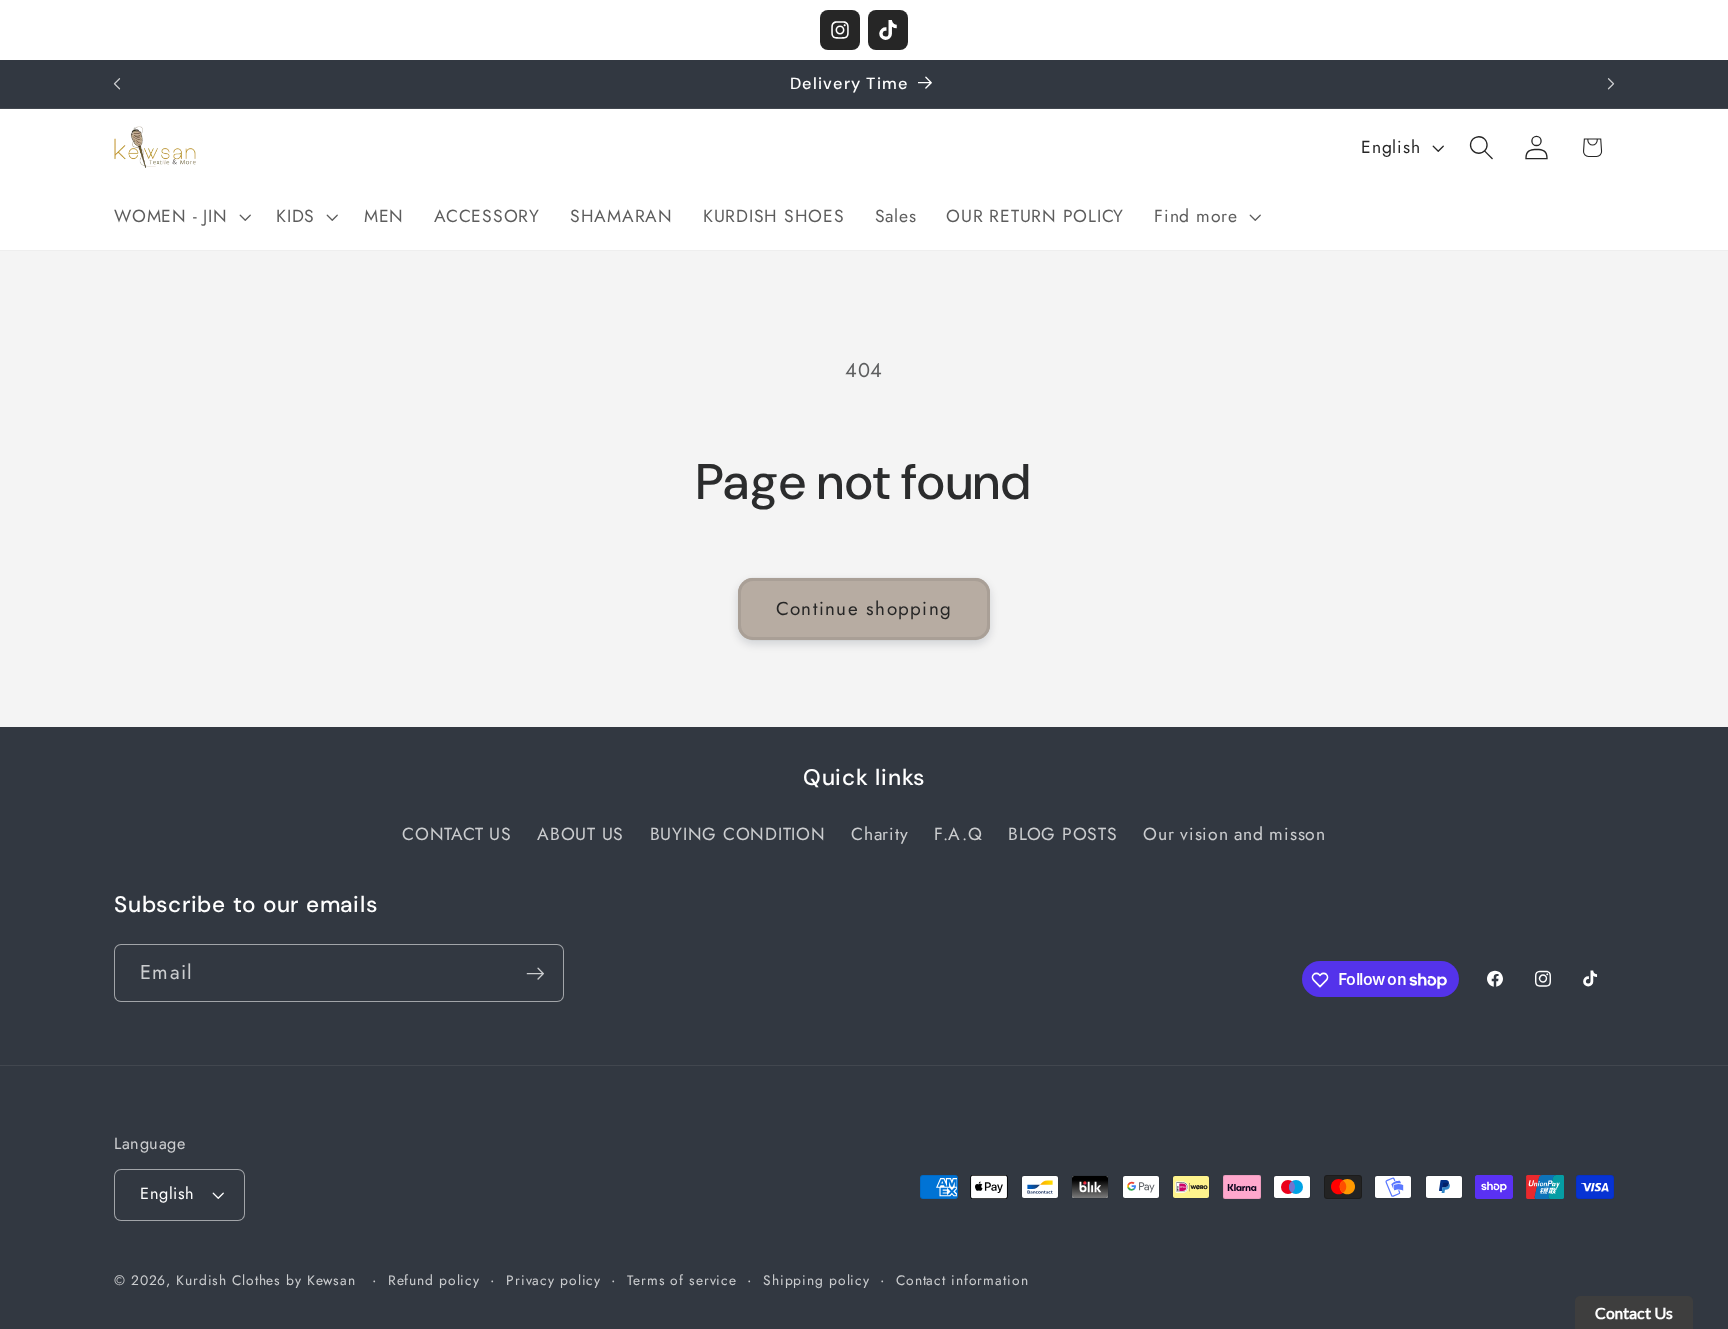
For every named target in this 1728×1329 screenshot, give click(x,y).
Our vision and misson (1234, 835)
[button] (180, 217)
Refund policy (434, 1281)
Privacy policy (553, 1281)
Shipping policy (816, 1281)
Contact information (962, 1281)
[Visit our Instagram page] (840, 30)
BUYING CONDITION (738, 835)
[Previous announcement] (117, 84)
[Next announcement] (1611, 84)
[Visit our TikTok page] (888, 30)
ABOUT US (580, 835)
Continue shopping (864, 608)
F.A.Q (958, 835)
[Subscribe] (535, 973)
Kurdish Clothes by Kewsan (266, 1281)
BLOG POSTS (1063, 835)
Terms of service (682, 1281)
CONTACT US (457, 835)
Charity (879, 835)
